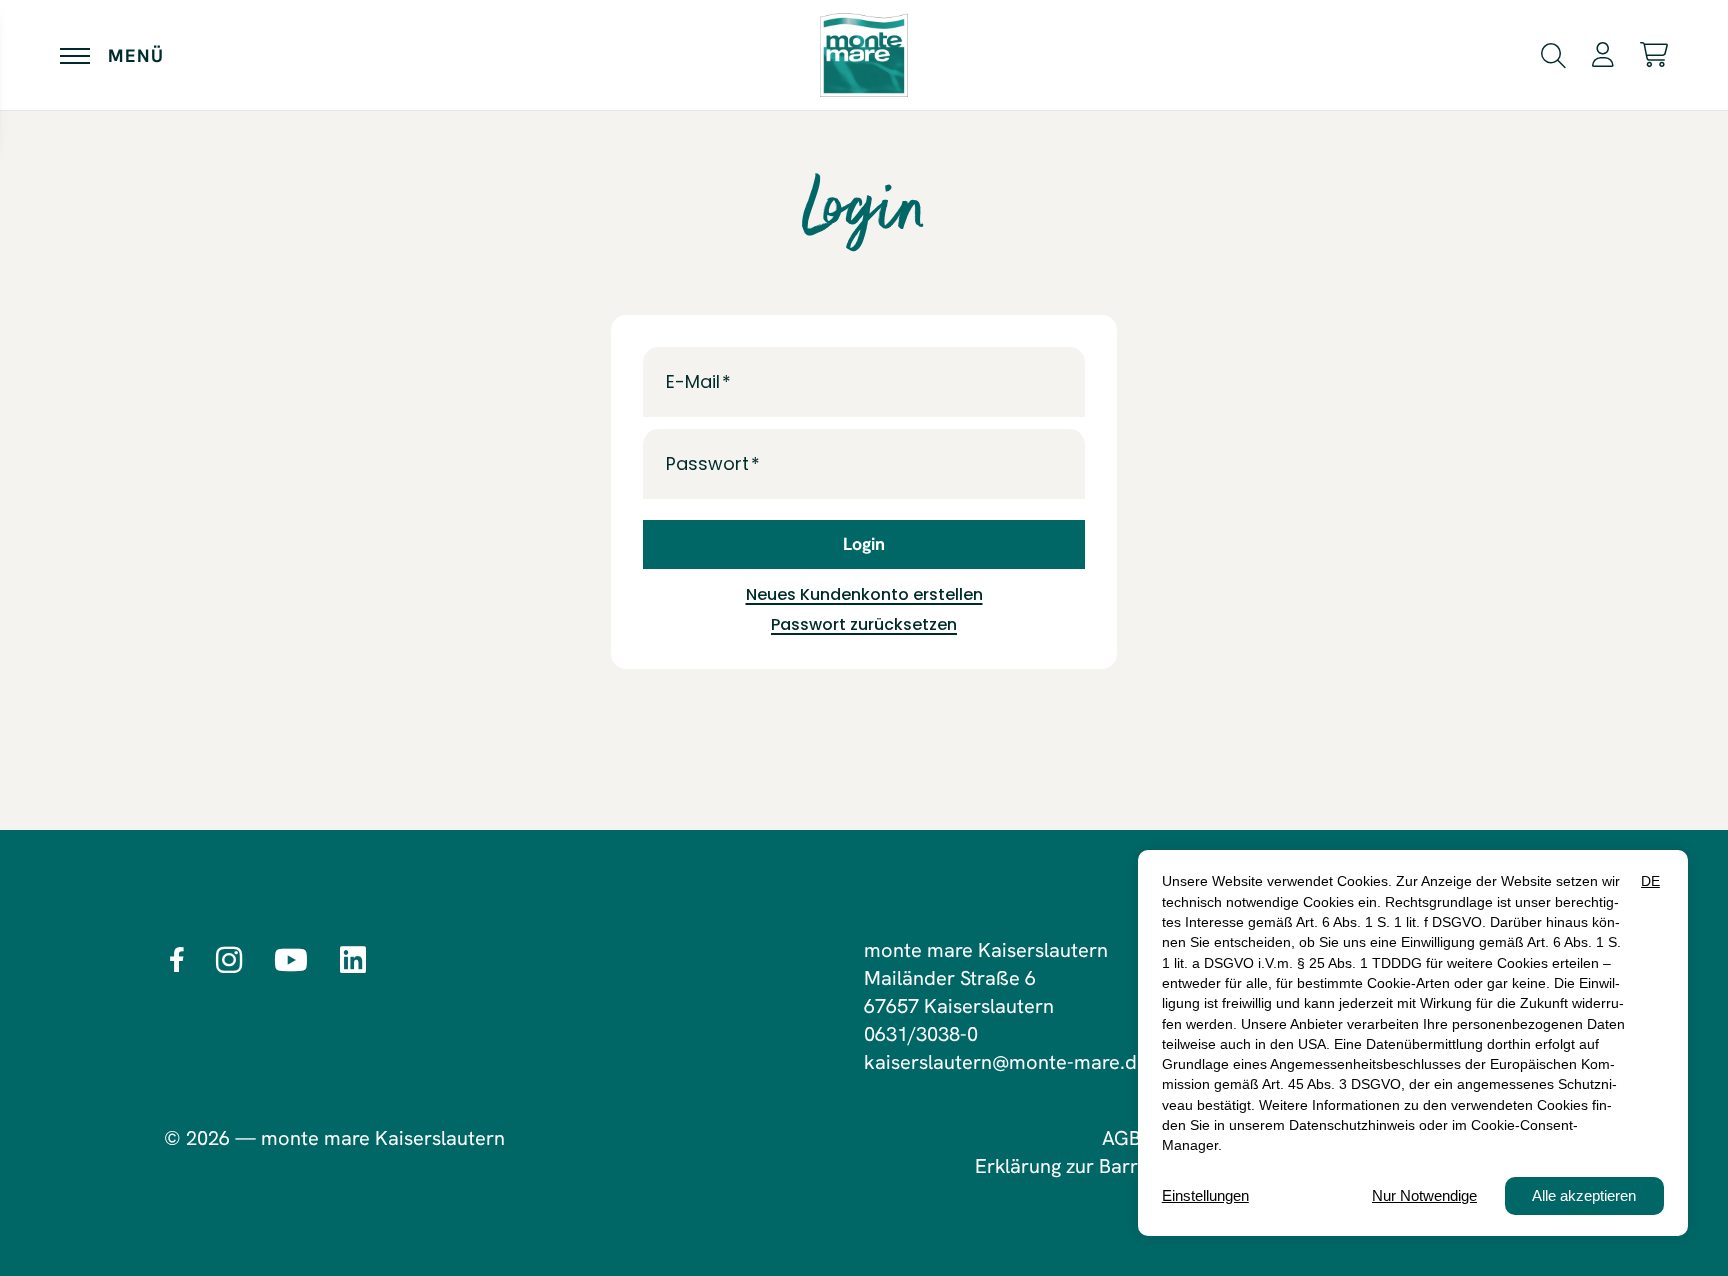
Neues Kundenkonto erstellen (864, 594)
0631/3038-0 (921, 1034)
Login (864, 543)
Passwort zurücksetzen (864, 625)
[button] (1553, 53)
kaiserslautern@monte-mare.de (1006, 1062)
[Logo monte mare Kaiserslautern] (864, 55)
